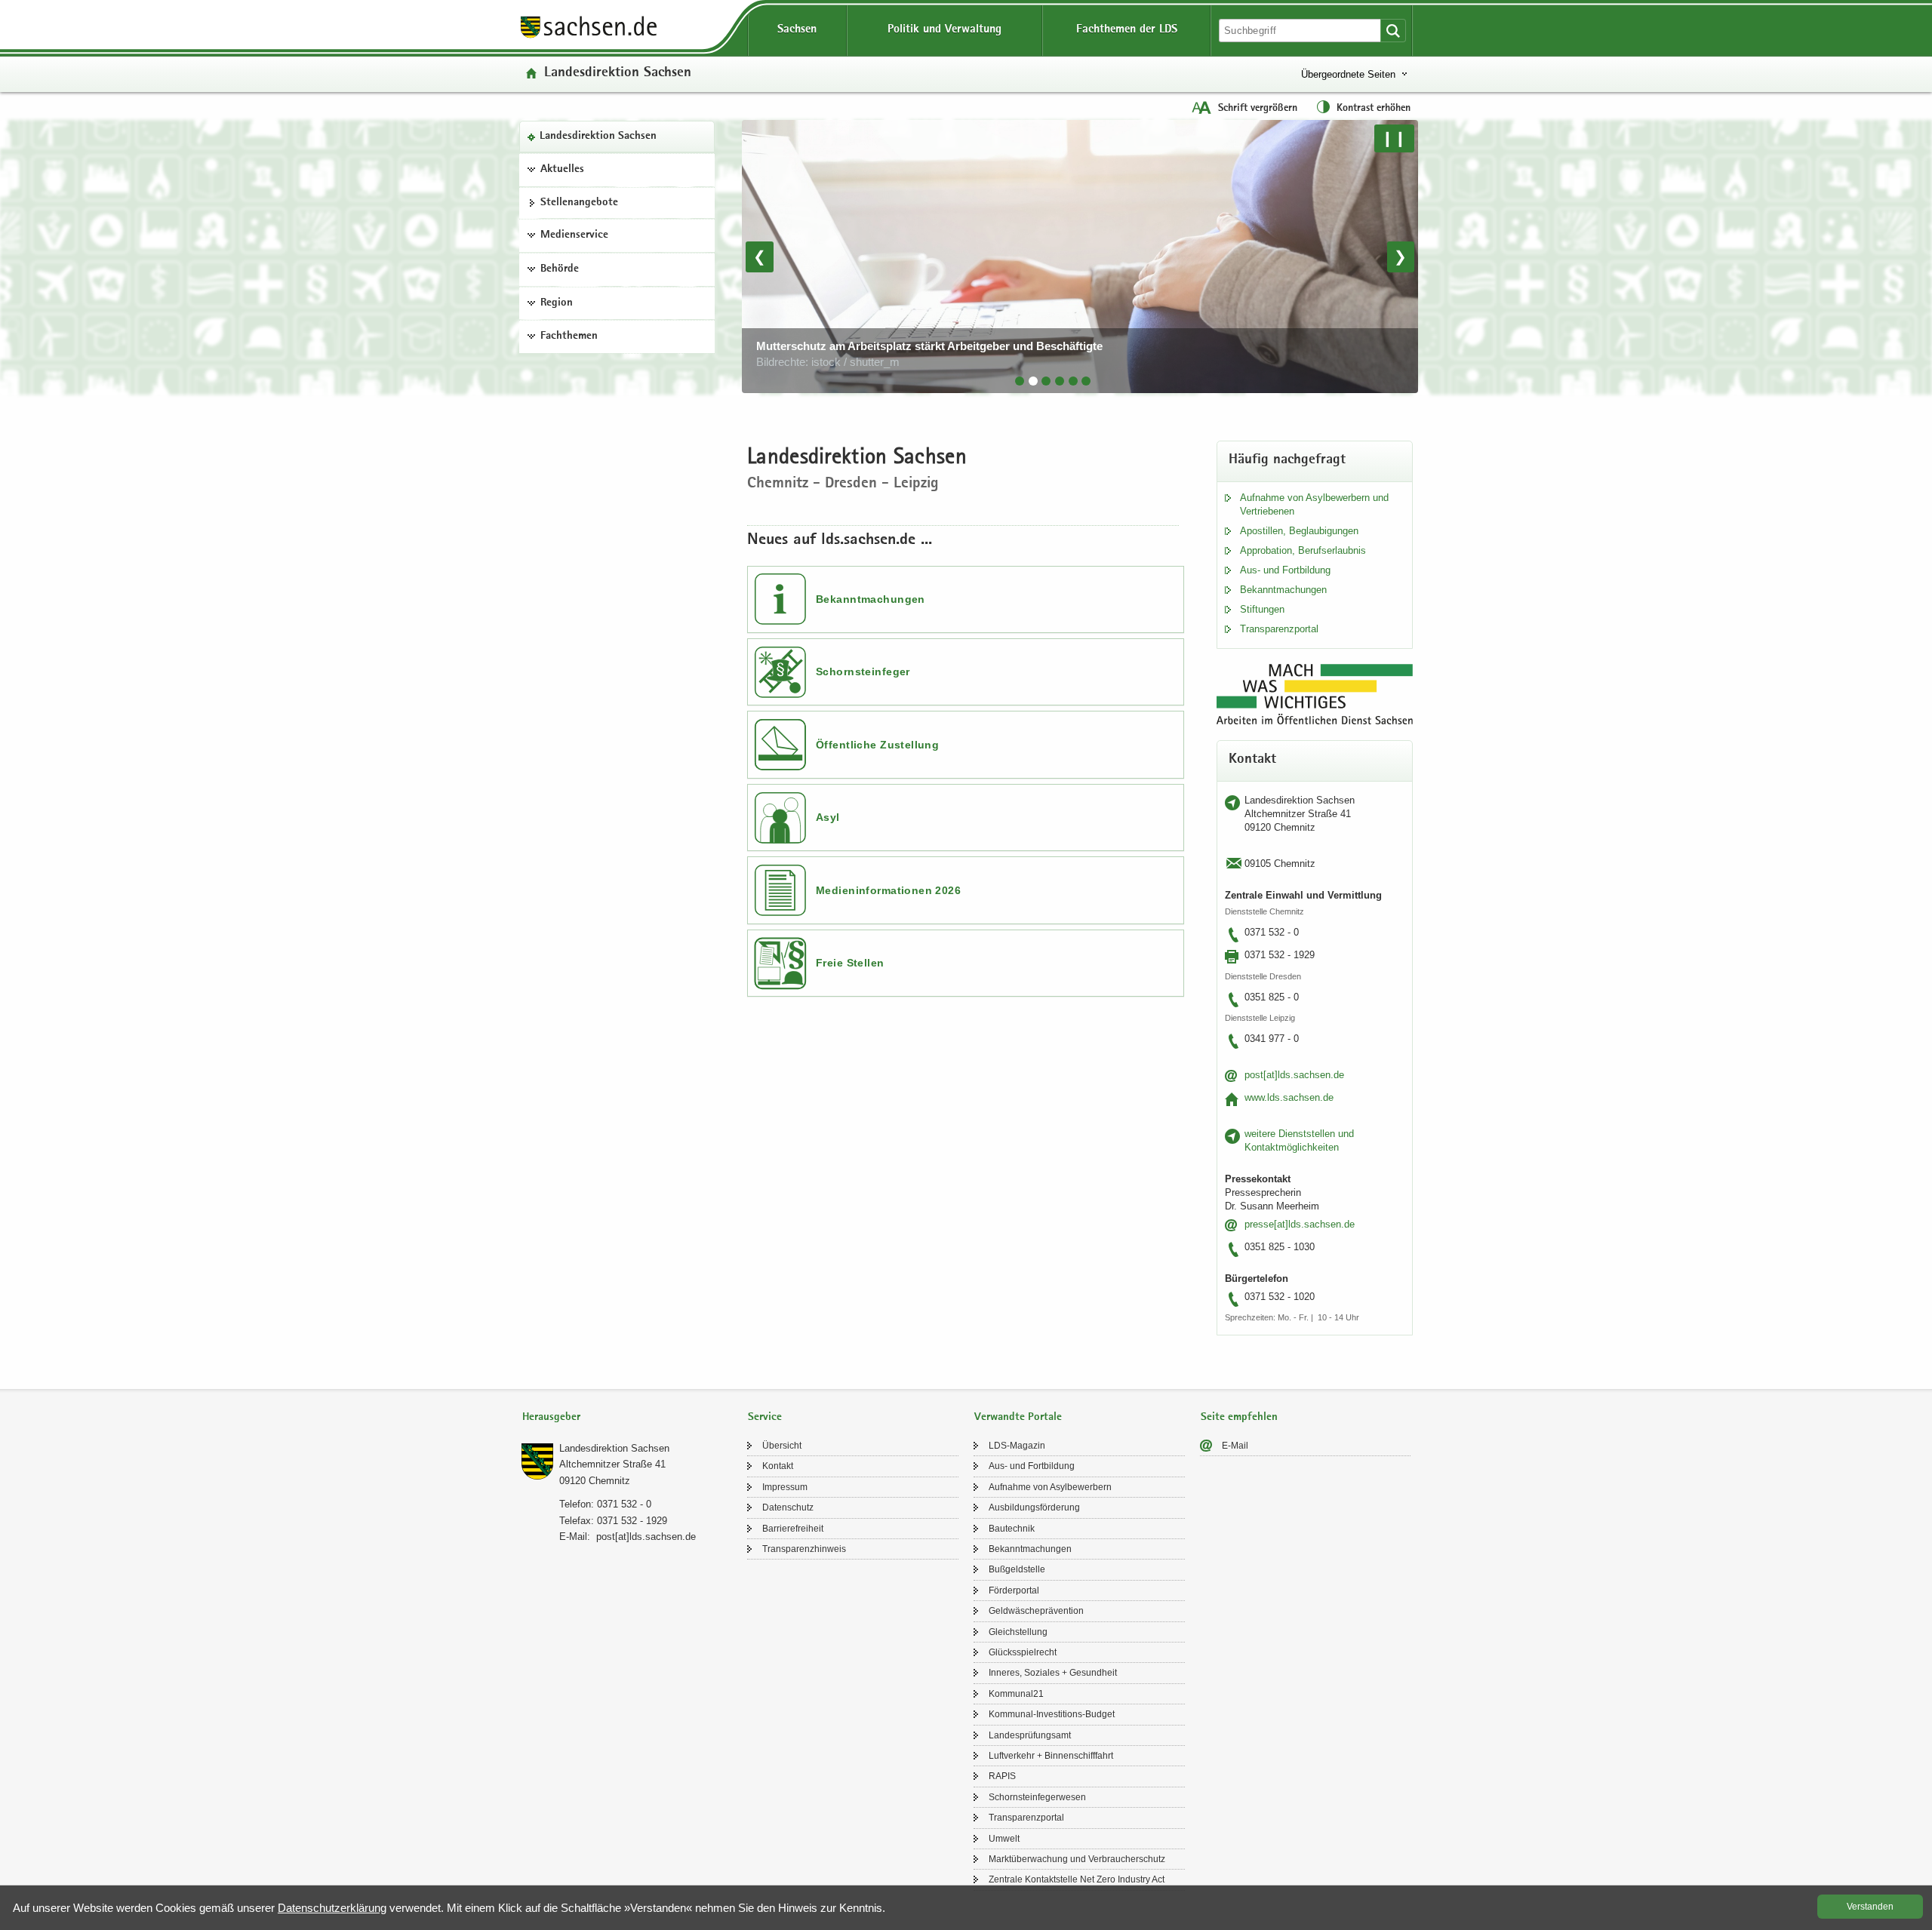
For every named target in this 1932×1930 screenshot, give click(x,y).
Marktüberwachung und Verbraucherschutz (1077, 1859)
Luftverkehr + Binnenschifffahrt (1051, 1756)
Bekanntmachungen (871, 599)
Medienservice (574, 235)
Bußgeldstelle (1017, 1569)
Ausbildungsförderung (1034, 1507)
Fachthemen (569, 337)
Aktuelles (562, 170)
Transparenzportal (1279, 629)
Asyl (828, 817)
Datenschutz (788, 1507)
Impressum (785, 1487)
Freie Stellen (850, 963)
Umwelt (1004, 1839)
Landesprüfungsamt (1030, 1735)
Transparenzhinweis (804, 1549)
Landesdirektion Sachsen (598, 137)
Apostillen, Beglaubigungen (1299, 531)
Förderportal (1014, 1590)
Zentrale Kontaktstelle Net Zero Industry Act (1077, 1879)
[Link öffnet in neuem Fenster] (589, 37)
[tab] (1020, 381)
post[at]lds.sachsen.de (1294, 1075)
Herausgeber (551, 1417)
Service (765, 1417)
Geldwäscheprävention (1036, 1611)
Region (557, 303)
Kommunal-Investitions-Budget (1052, 1714)
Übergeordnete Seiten (1348, 74)
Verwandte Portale (1018, 1417)
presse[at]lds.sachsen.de (1300, 1224)
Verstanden (1870, 1907)
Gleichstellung (1018, 1632)
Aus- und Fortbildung (1285, 570)
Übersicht (782, 1446)
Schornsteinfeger (863, 672)
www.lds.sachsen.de (1289, 1097)
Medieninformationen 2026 (888, 890)
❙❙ (1394, 138)
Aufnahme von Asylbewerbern (1050, 1487)
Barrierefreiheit (793, 1529)
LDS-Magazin (1017, 1446)
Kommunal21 (1016, 1694)
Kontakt (778, 1466)
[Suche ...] (1393, 31)
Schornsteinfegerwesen (1037, 1797)
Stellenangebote (579, 203)
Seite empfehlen (1239, 1417)
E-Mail (1235, 1446)
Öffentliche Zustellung (877, 745)
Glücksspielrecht (1023, 1652)
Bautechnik (1012, 1529)
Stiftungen (1262, 609)
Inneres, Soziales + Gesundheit (1053, 1673)
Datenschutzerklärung (332, 1908)
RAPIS (1002, 1776)
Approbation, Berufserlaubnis (1303, 550)
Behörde (560, 269)
